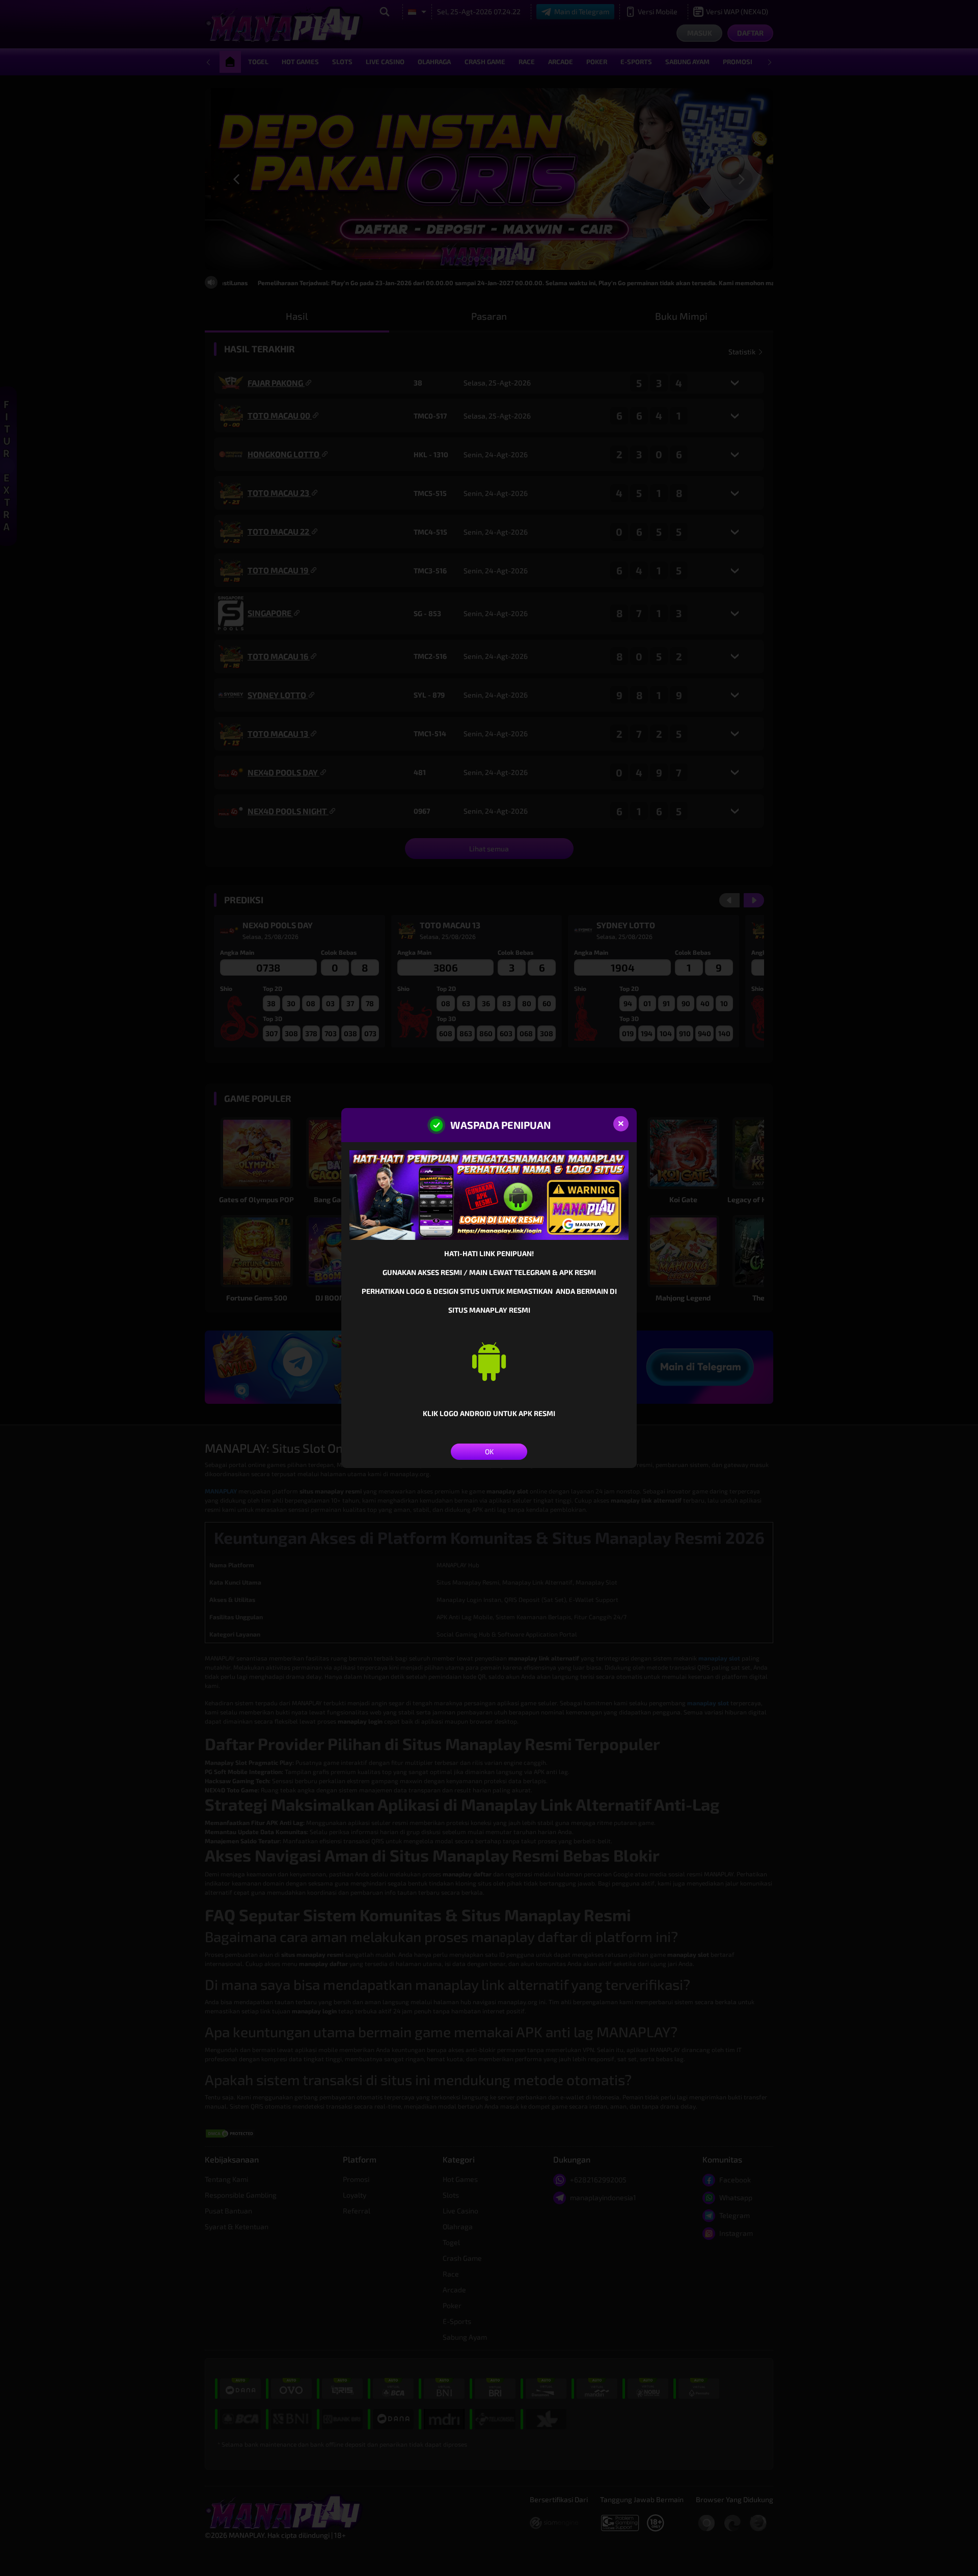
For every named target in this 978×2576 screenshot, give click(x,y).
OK (489, 1451)
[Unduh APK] (489, 1361)
